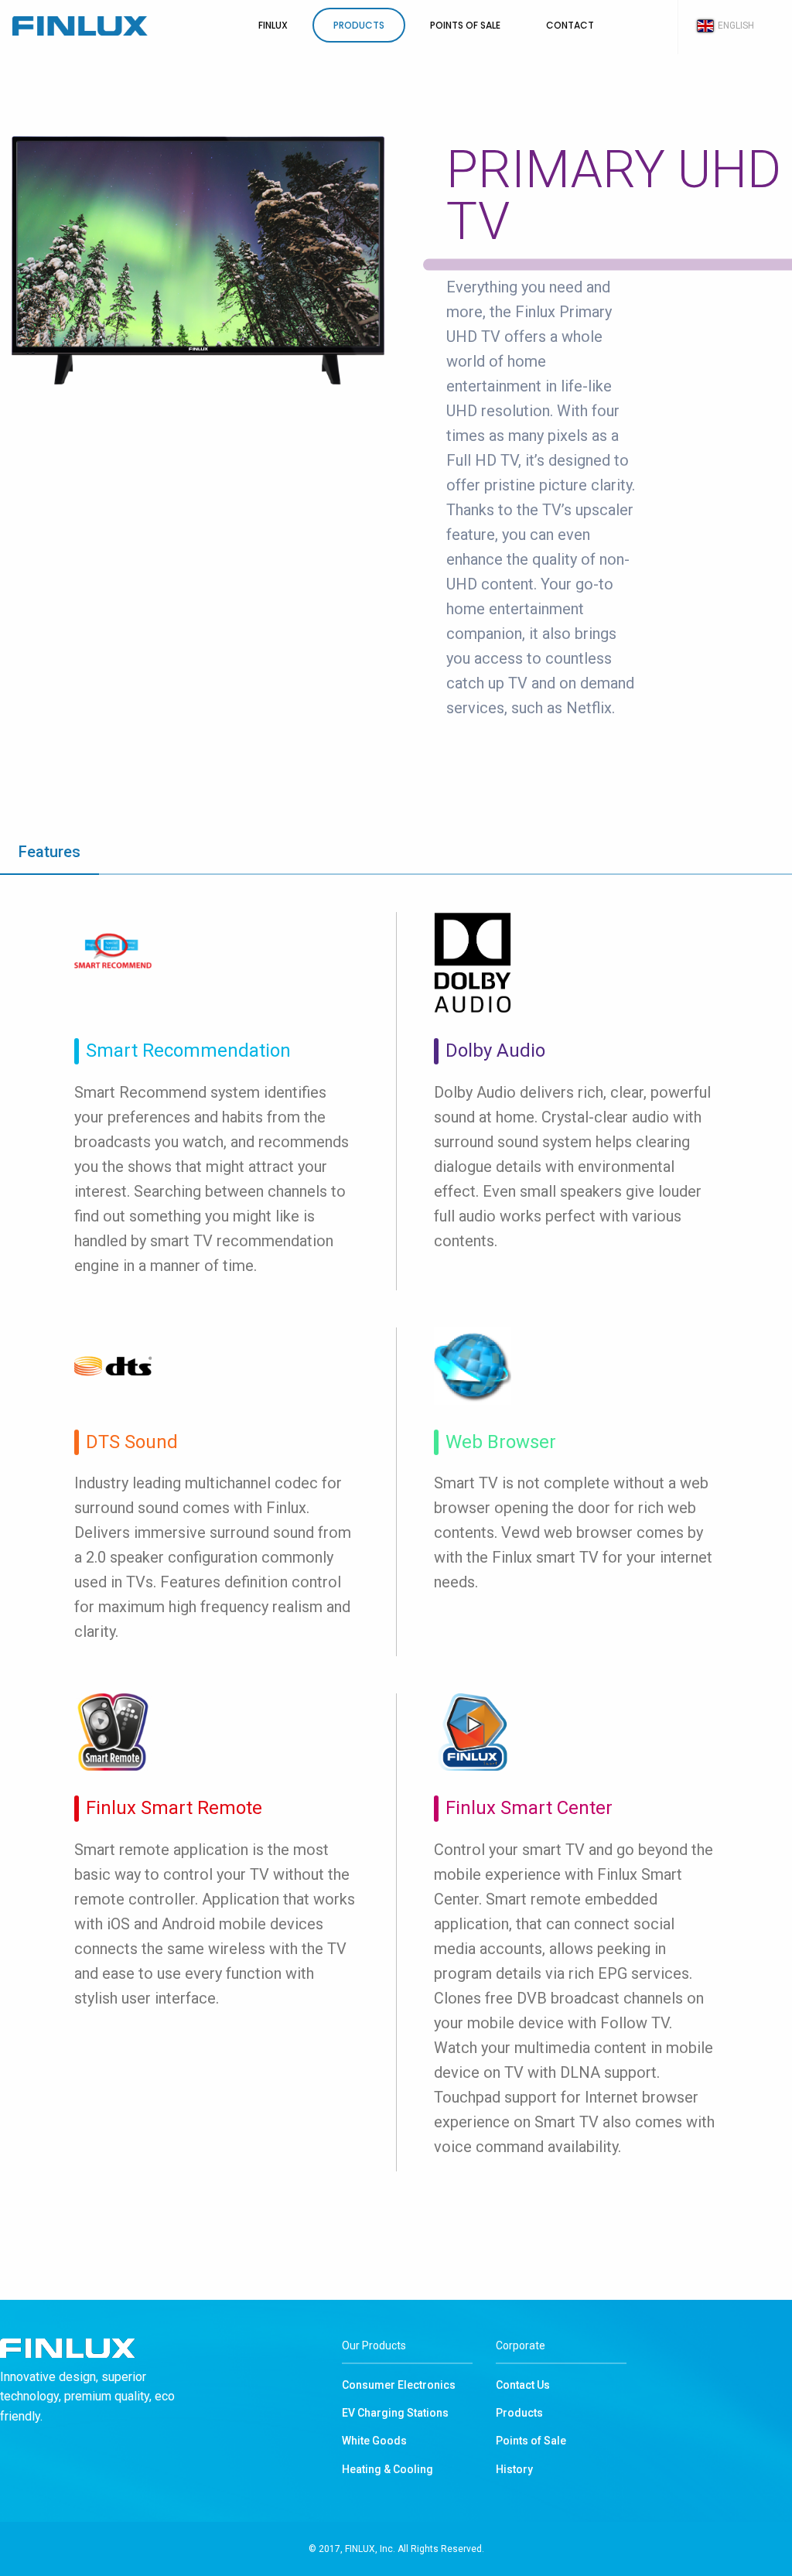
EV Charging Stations (395, 2413)
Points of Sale (465, 25)
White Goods (374, 2441)
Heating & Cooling (387, 2469)
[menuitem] (119, 26)
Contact (570, 25)
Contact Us (523, 2385)
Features (49, 852)
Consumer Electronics (399, 2385)
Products (359, 25)
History (514, 2469)
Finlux (80, 26)
